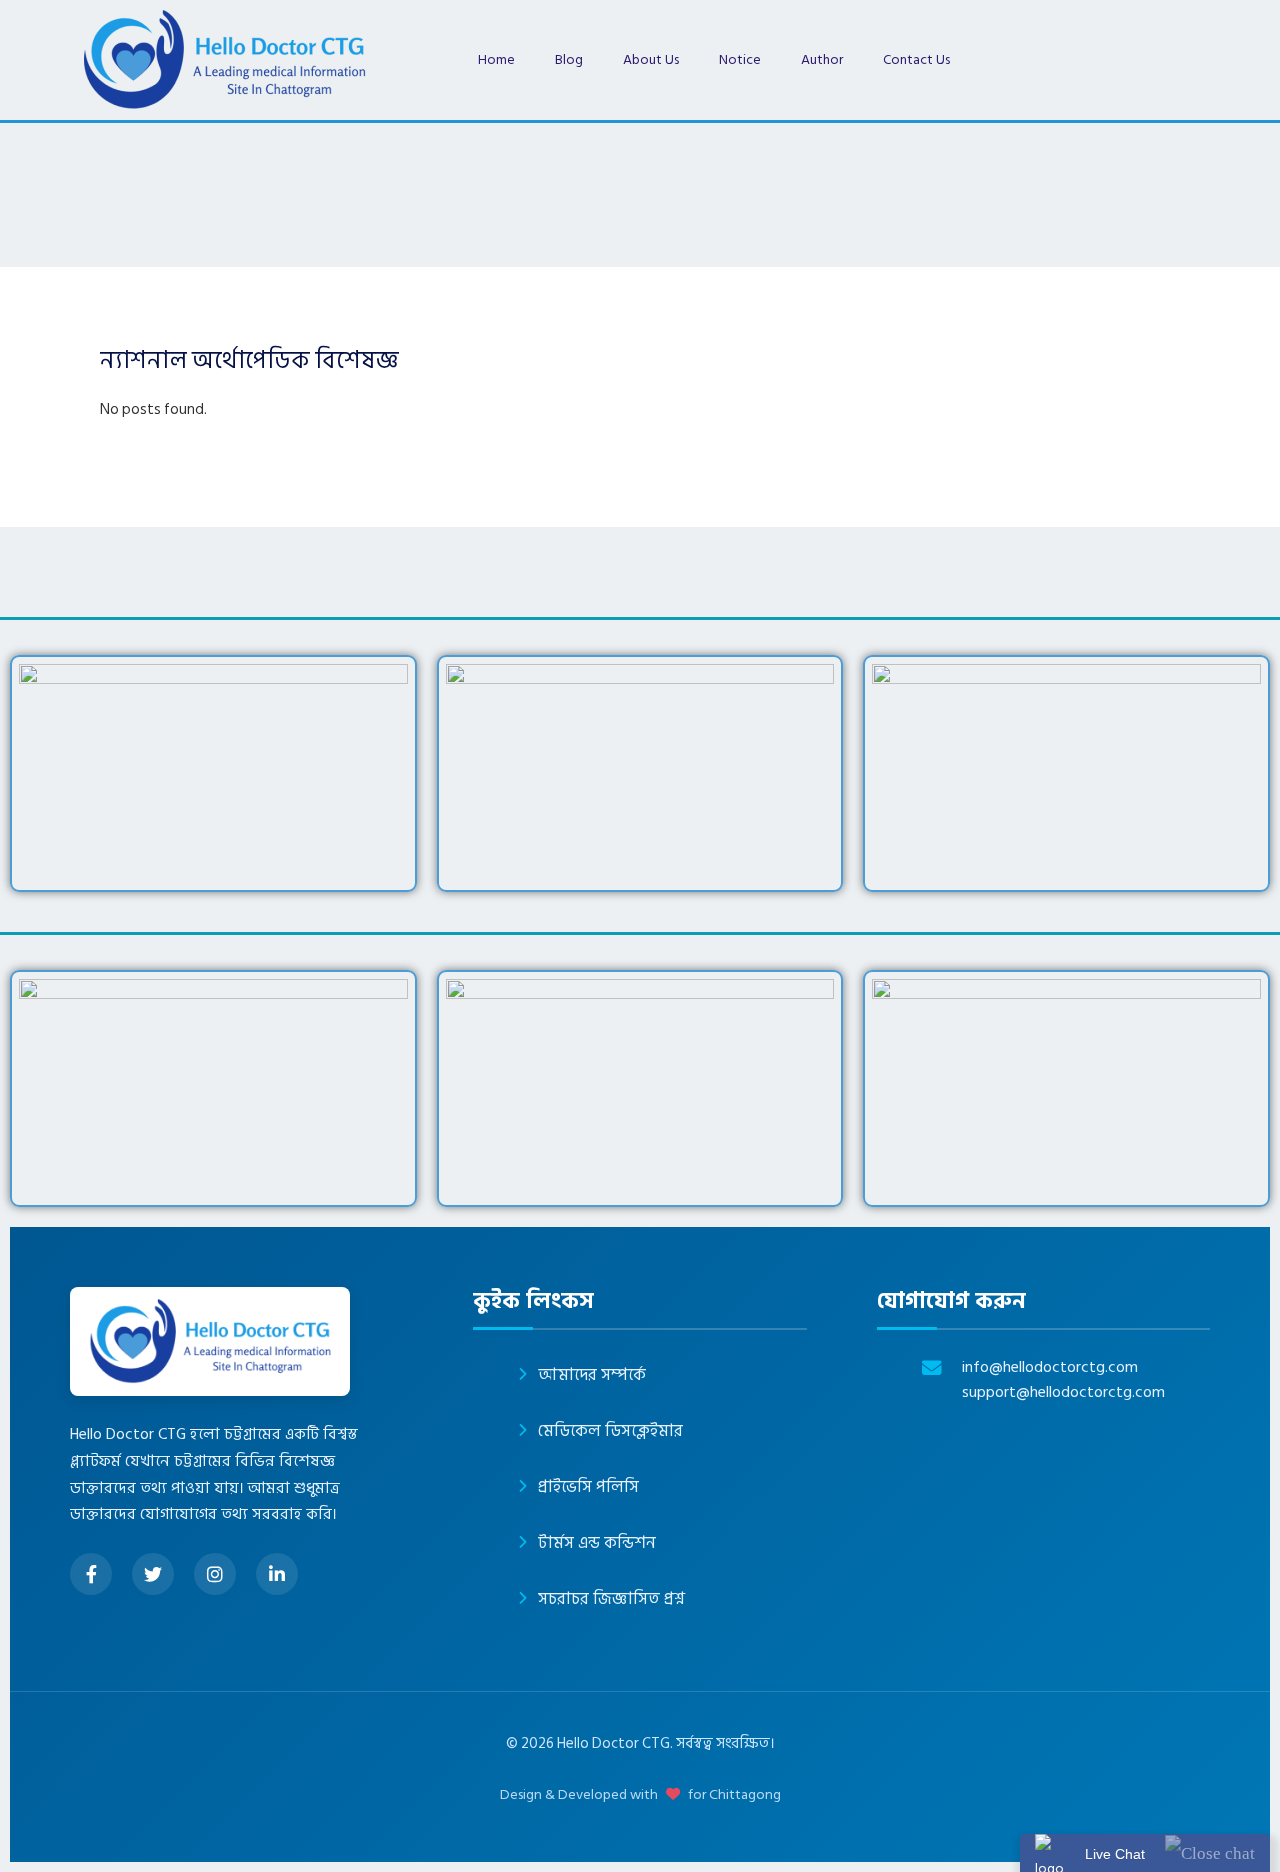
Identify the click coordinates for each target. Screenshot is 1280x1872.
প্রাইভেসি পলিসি (588, 1487)
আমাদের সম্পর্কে (592, 1375)
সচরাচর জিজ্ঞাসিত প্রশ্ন (611, 1599)
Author (822, 59)
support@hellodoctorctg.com (1063, 1392)
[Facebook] (91, 1574)
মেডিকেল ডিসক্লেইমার (610, 1431)
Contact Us (916, 59)
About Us (651, 59)
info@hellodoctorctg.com (1050, 1367)
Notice (740, 59)
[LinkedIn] (277, 1574)
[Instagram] (215, 1574)
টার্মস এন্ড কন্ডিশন (597, 1543)
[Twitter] (153, 1574)
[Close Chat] (1210, 1852)
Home (496, 59)
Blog (569, 59)
